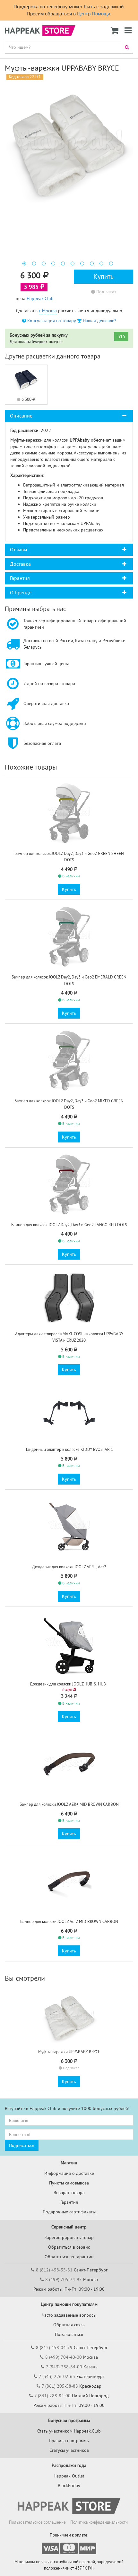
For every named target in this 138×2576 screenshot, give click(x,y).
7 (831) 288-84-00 (52, 2396)
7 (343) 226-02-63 (57, 2376)
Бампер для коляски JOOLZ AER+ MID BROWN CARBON (69, 1804)
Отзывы (19, 549)
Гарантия (20, 578)
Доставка (20, 564)
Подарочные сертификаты (69, 2212)
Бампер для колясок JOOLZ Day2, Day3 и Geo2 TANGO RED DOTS (69, 1225)
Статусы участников (69, 2450)
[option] (69, 145)
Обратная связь (69, 2325)
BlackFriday (69, 2486)
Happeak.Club (40, 298)
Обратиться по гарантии (69, 2257)
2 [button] (34, 263)
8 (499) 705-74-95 (64, 2279)
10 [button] (111, 263)
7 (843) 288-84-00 (64, 2367)
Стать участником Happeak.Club (69, 2431)
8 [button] (92, 263)
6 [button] (73, 263)
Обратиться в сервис (69, 2247)
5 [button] (63, 263)
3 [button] (44, 263)
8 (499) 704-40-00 (64, 2357)
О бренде (21, 592)
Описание (21, 416)
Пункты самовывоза (69, 2183)
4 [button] (53, 263)
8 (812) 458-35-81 (54, 2270)
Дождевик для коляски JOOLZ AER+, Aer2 (69, 1567)
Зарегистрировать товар (69, 2237)
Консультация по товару (51, 321)
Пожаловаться (69, 2334)
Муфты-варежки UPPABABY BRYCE (69, 2052)
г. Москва (48, 311)
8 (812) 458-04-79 (54, 2348)
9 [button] (101, 263)
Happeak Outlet (69, 2476)
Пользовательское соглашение (37, 2522)
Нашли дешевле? (99, 321)
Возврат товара (69, 2193)
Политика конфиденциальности (99, 2522)
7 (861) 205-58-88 (60, 2386)
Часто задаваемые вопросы (69, 2315)
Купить (103, 276)
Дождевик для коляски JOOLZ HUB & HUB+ (69, 1684)
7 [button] (82, 263)
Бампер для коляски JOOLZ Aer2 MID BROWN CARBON (69, 1921)
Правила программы (69, 2441)
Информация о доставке (69, 2173)
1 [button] (24, 263)
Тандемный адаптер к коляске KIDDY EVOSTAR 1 (69, 1449)
